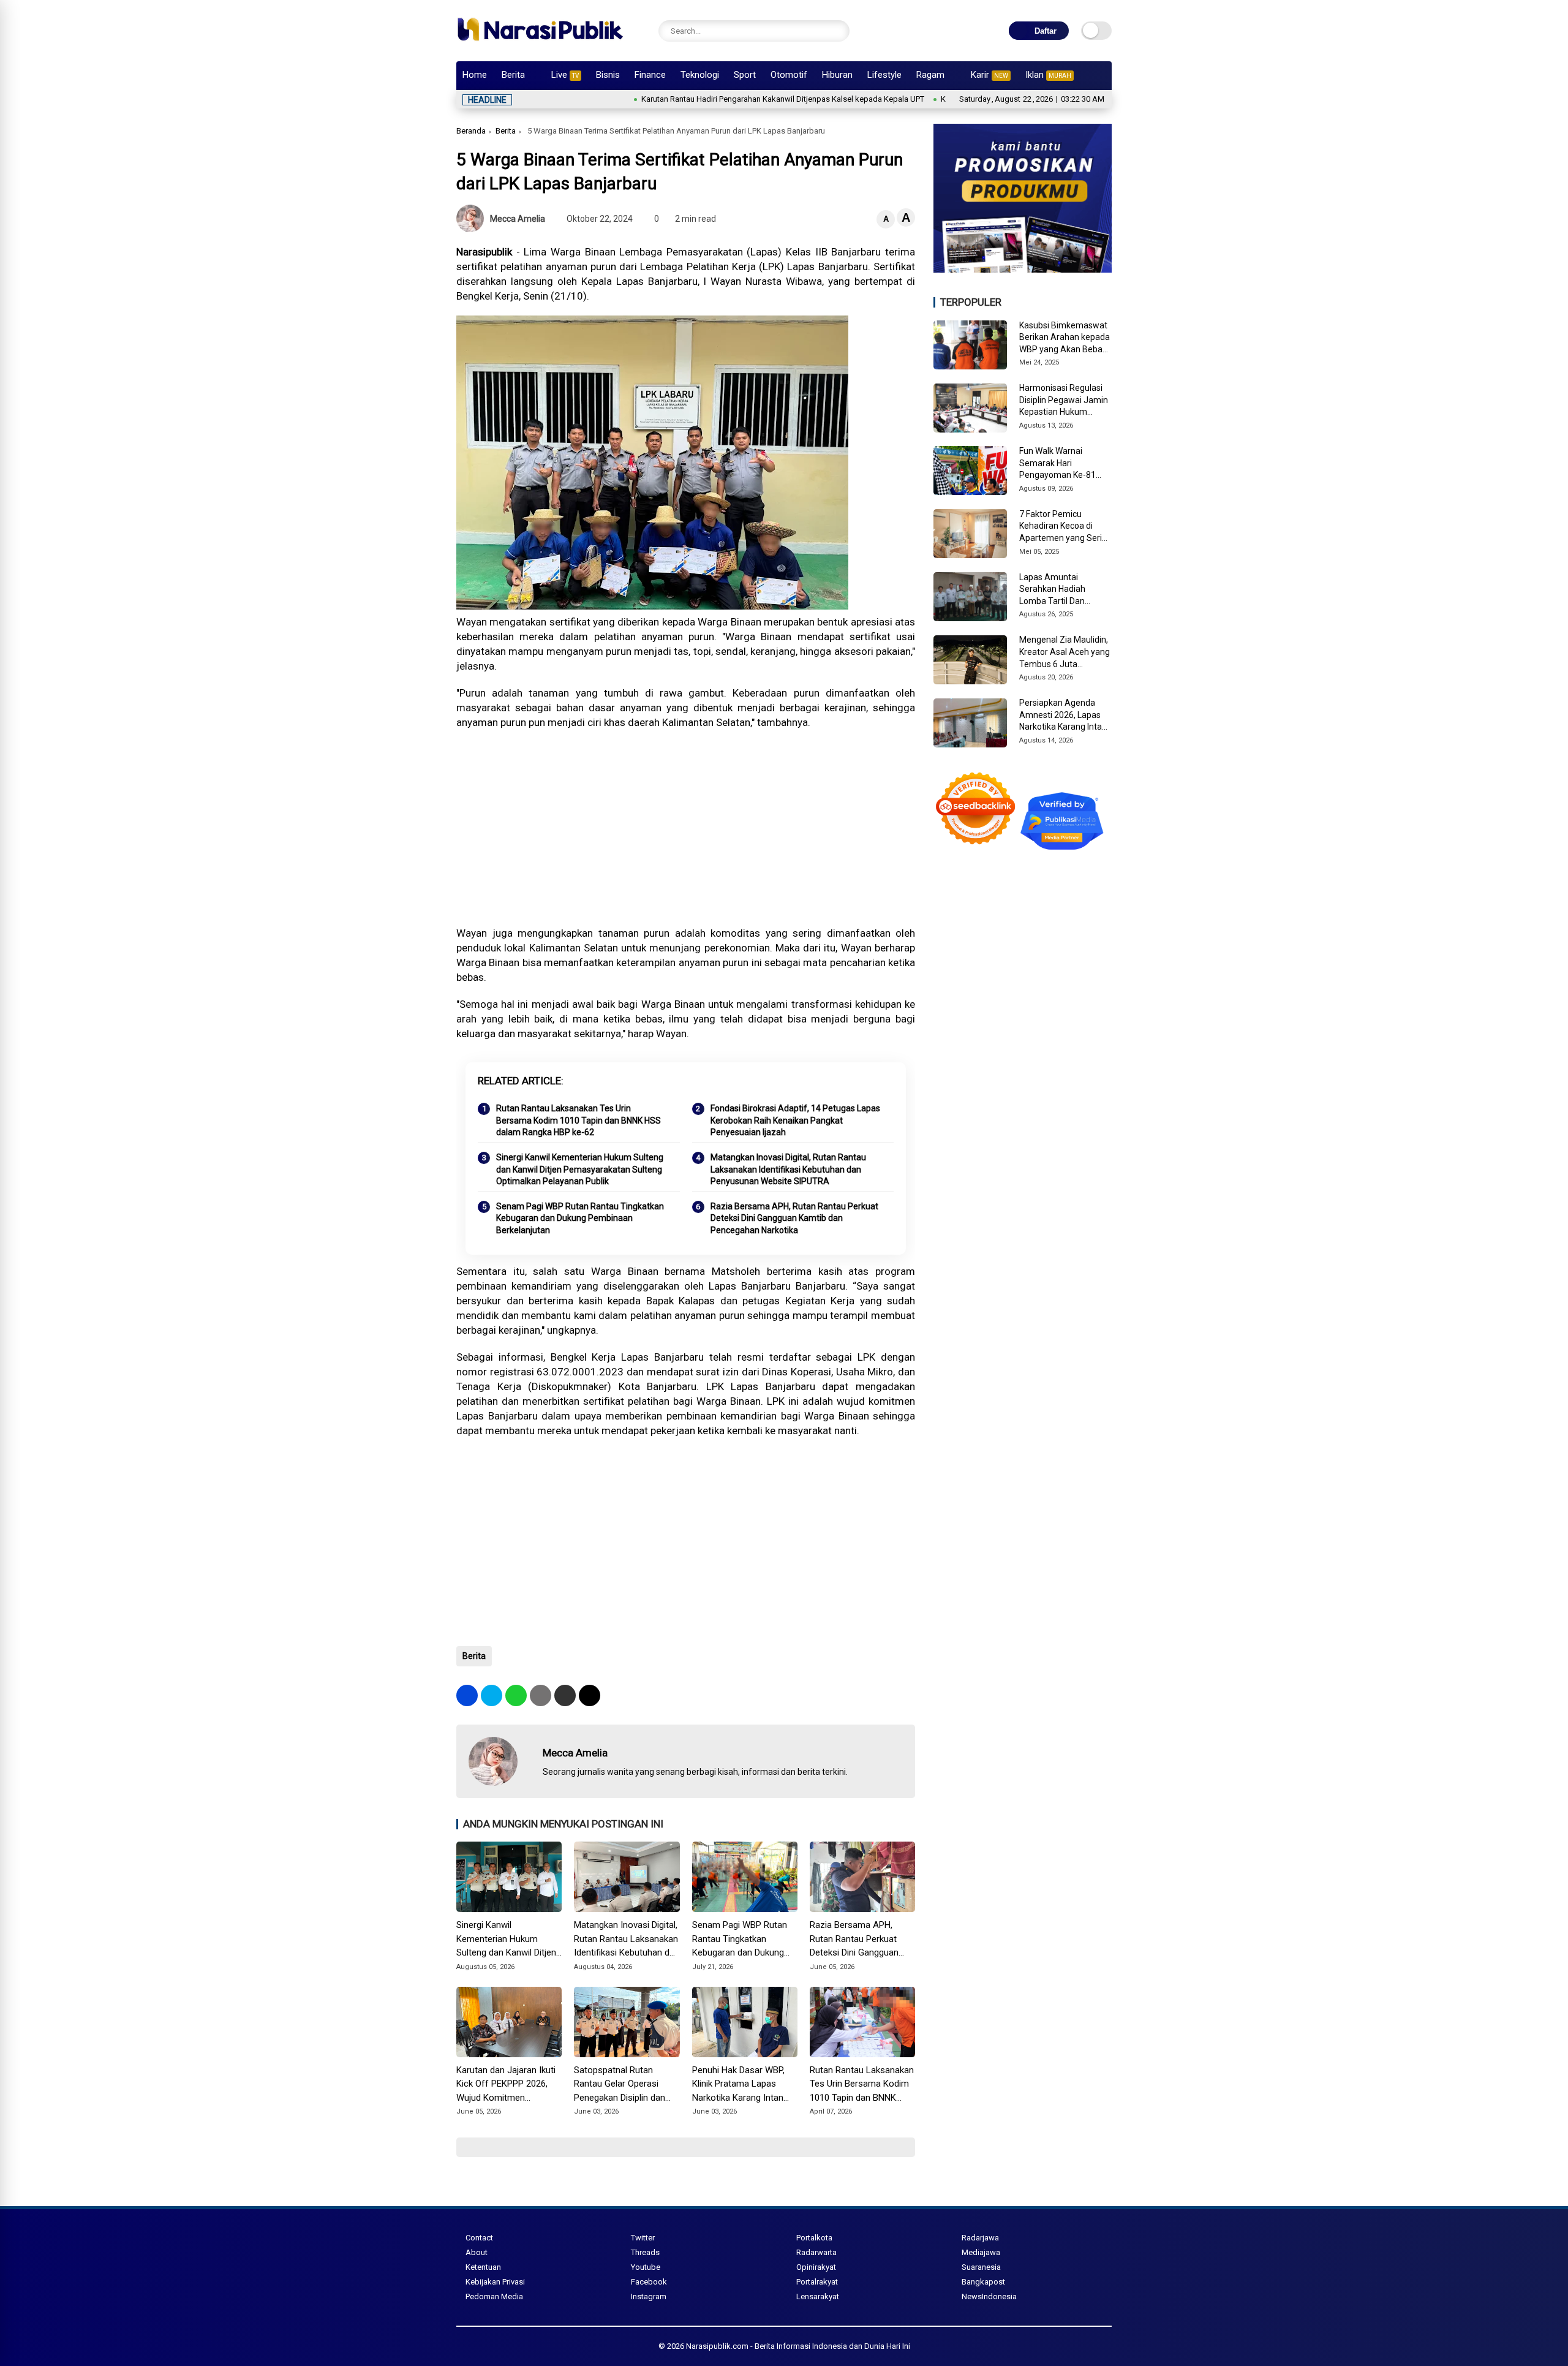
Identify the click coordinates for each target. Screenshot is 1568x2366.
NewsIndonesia (989, 2296)
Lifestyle (884, 75)
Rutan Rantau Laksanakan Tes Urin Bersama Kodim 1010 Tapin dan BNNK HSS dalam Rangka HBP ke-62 (579, 1120)
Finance (650, 75)
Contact (479, 2238)
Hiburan (837, 75)
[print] (541, 1695)
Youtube (646, 2267)
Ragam (930, 75)
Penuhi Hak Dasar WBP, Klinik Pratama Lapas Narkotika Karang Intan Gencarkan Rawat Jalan (739, 2085)
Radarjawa (980, 2238)
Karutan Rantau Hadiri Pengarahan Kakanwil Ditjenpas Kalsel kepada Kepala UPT (709, 99)
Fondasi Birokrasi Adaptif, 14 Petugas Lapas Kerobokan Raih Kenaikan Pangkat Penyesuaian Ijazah (795, 1120)
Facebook (649, 2282)
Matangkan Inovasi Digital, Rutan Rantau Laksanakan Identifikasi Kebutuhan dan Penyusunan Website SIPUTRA (788, 1169)
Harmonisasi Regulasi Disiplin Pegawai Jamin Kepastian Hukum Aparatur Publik (1064, 401)
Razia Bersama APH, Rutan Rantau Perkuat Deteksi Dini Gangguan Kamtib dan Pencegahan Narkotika (794, 1218)
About (477, 2252)
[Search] (837, 31)
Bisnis (608, 75)
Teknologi (700, 75)
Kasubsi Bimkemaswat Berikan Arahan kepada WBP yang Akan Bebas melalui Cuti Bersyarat (1065, 338)
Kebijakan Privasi (495, 2282)
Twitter (643, 2238)
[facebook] (467, 1695)
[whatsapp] (516, 1695)
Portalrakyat (817, 2282)
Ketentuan (483, 2267)
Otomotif (789, 75)
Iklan (1048, 75)
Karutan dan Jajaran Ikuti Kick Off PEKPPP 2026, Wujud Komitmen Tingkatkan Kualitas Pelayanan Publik (506, 2085)
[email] (565, 1695)
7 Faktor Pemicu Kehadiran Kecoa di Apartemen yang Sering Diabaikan (1065, 527)
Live (565, 75)
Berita (513, 75)
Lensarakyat (818, 2296)
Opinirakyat (816, 2267)
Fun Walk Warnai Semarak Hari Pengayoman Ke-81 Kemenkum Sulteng (1057, 464)
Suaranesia (981, 2267)
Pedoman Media (494, 2296)
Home (475, 75)
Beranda (471, 131)
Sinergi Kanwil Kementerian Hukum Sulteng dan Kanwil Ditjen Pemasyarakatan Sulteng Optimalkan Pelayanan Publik (580, 1169)
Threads (645, 2252)
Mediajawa (981, 2252)
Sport (745, 75)
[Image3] (1023, 269)
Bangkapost (983, 2282)
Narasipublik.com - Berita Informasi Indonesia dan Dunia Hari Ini (798, 2346)
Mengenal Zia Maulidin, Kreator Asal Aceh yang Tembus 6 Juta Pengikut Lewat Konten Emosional (1065, 652)
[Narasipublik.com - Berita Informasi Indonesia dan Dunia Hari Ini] (540, 45)
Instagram (649, 2296)
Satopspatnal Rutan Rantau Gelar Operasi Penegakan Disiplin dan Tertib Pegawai (620, 2085)
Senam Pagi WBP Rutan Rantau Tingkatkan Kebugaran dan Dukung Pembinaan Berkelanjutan (580, 1218)
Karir (989, 75)
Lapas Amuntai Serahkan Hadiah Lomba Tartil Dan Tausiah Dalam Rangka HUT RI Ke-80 (1064, 590)
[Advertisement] (686, 828)
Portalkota (814, 2238)
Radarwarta (816, 2252)
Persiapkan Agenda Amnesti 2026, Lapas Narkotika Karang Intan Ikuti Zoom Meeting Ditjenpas (1063, 716)
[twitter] (492, 1695)
